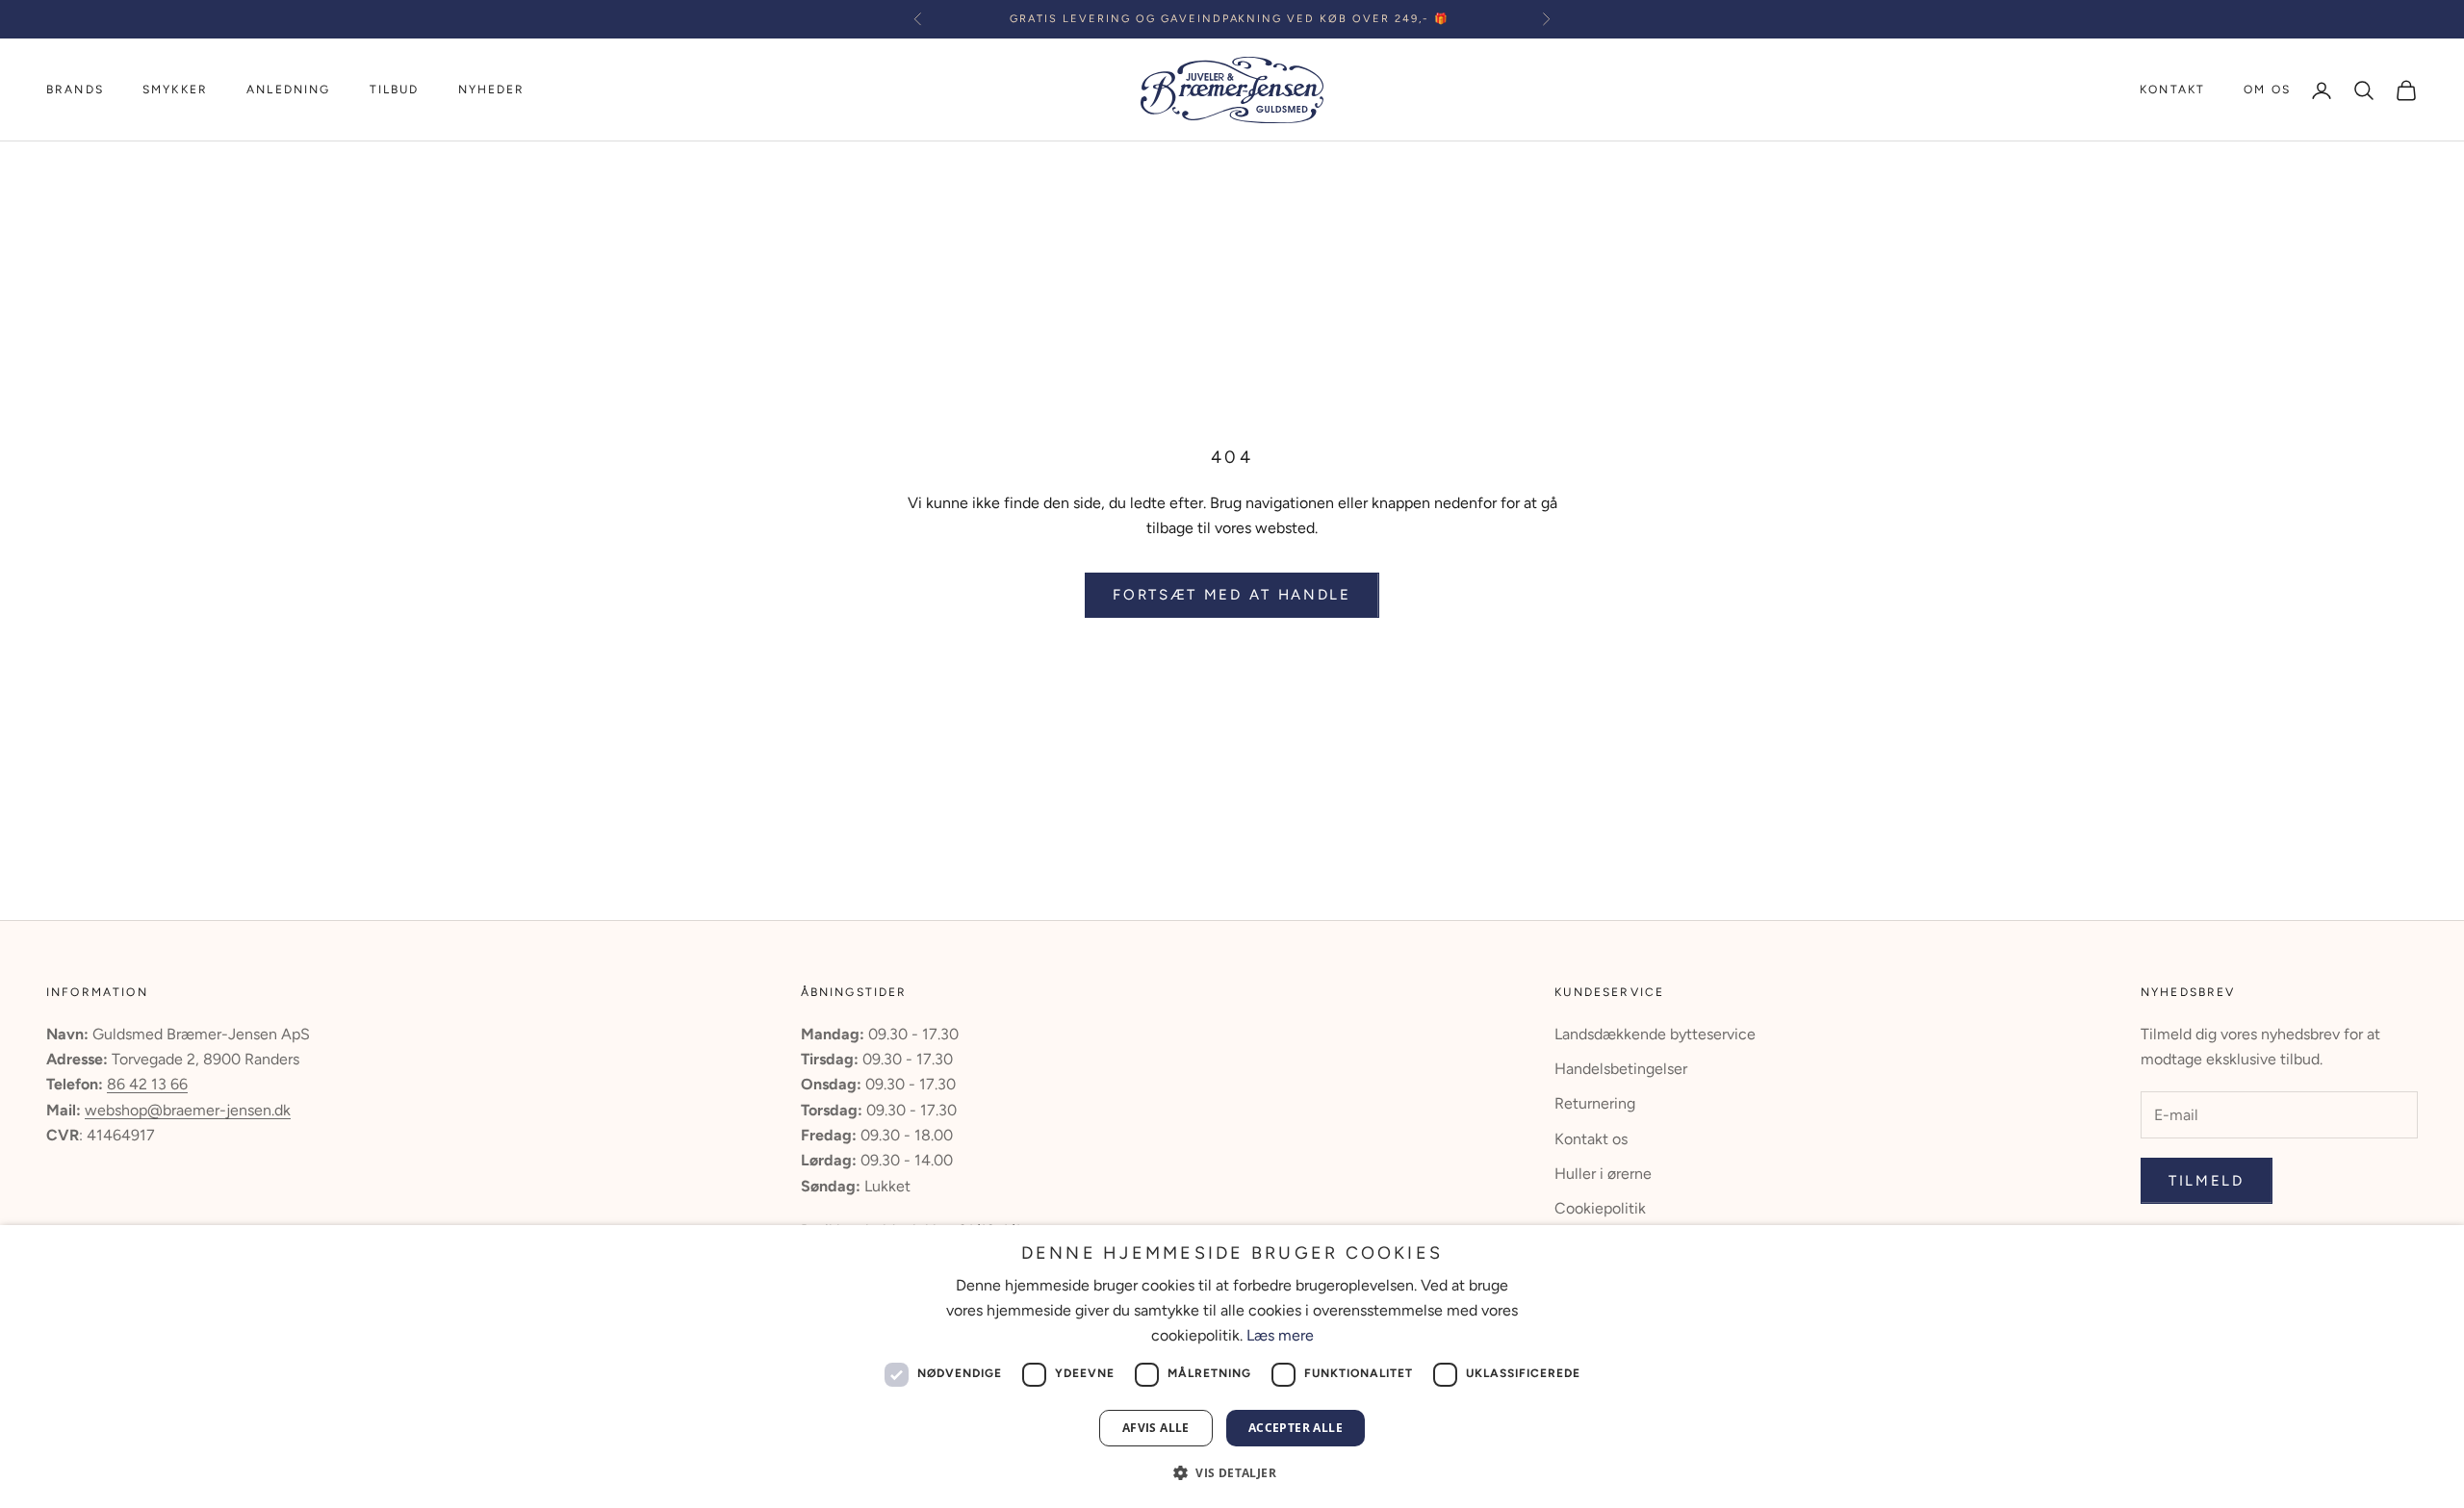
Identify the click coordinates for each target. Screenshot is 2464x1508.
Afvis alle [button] (1156, 1428)
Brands (75, 89)
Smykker (175, 89)
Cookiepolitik (1600, 1208)
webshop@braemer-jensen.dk (188, 1110)
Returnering (1595, 1103)
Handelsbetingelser (1621, 1069)
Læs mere (1280, 1335)
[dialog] (1232, 1367)
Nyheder (492, 89)
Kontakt (2172, 89)
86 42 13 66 (147, 1084)
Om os (2267, 89)
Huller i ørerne (1603, 1174)
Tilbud (395, 89)
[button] (1232, 1473)
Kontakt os (1591, 1139)
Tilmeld (2207, 1181)
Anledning (288, 89)
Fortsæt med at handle (1232, 595)
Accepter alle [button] (1296, 1428)
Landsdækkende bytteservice (1655, 1034)
